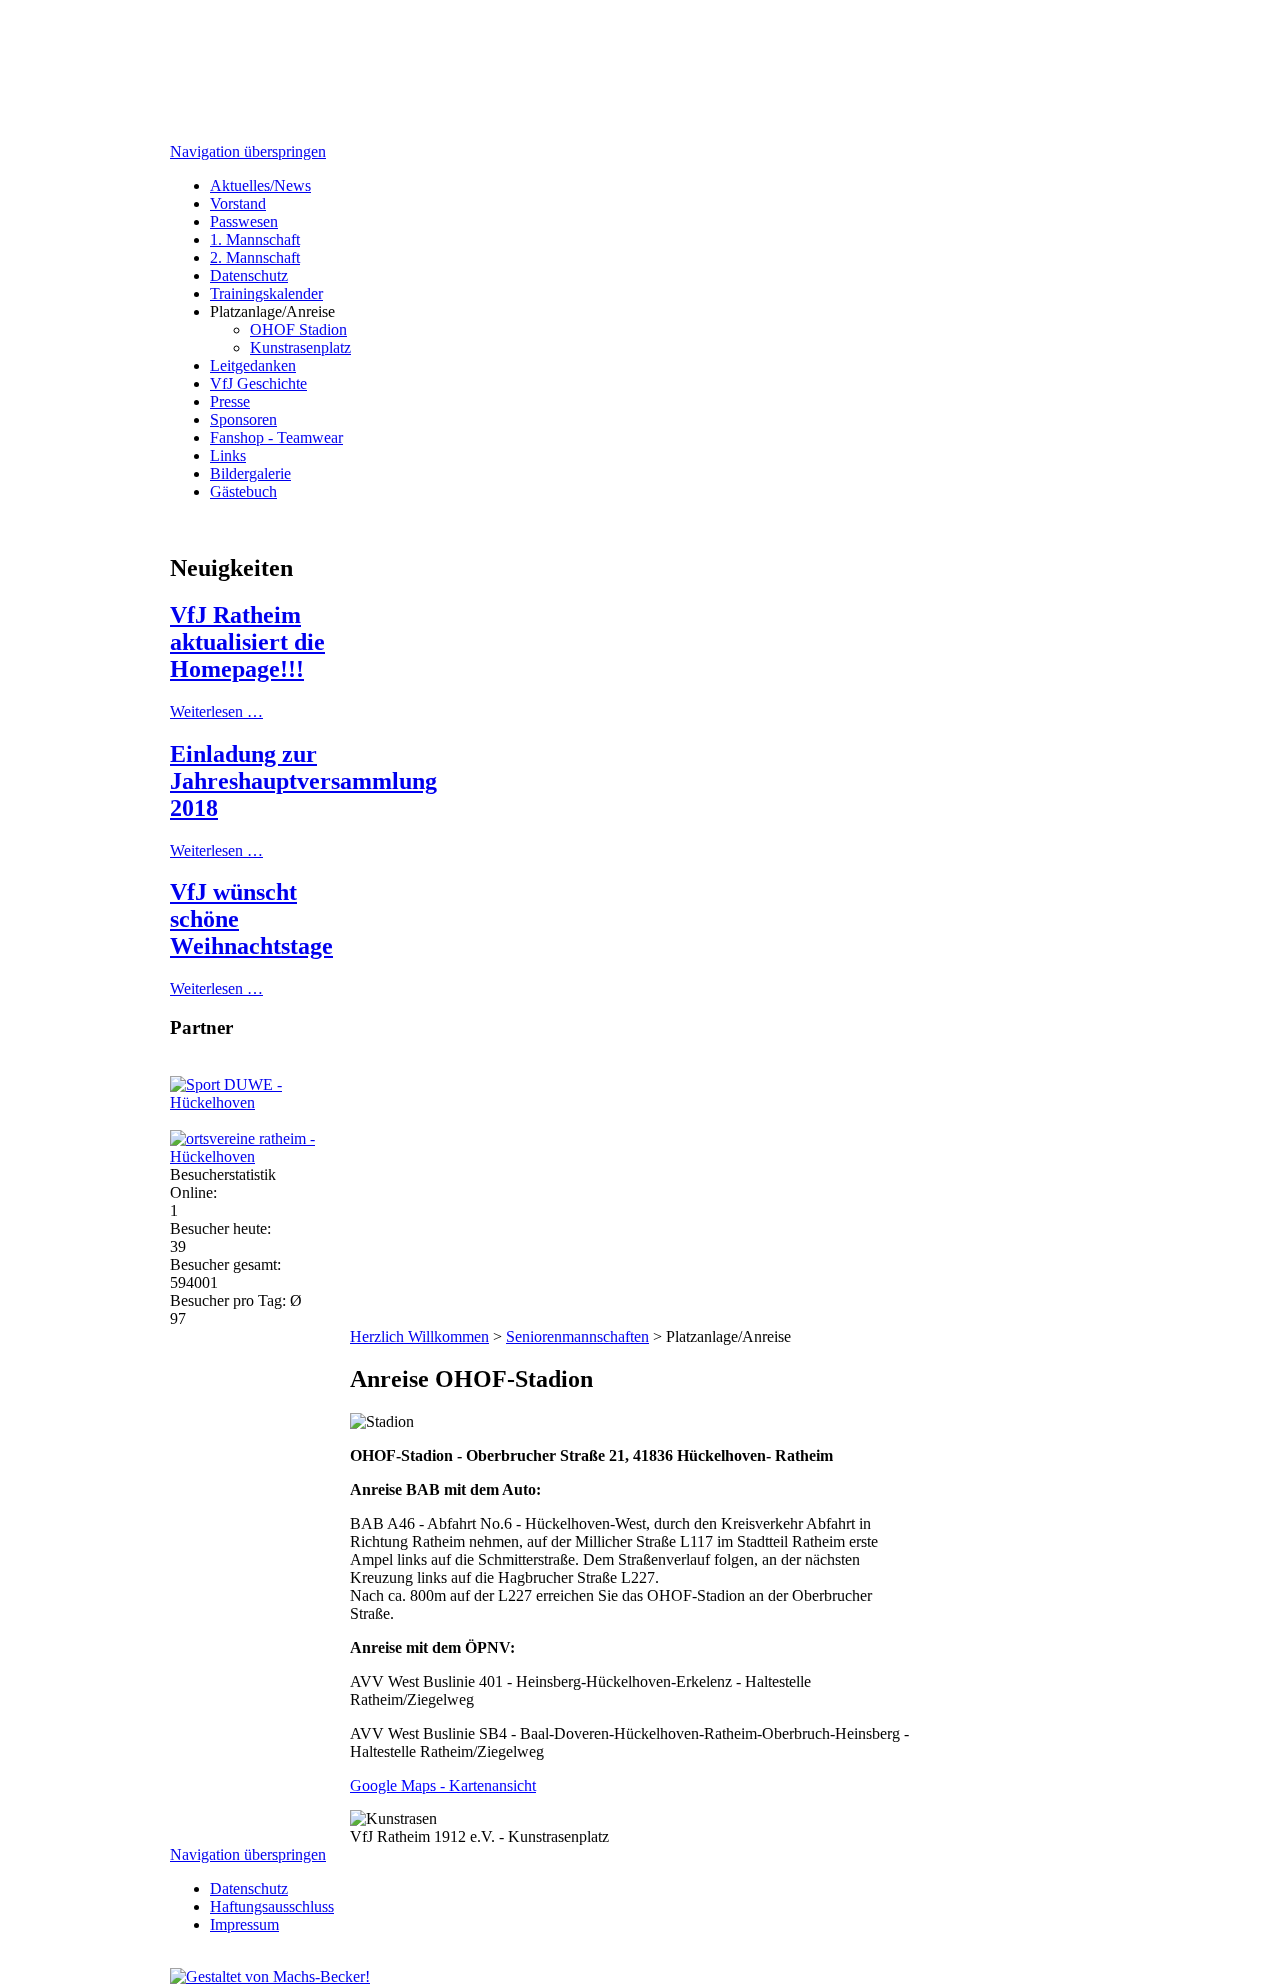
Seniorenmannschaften (577, 1336)
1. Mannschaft (255, 239)
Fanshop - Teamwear (276, 437)
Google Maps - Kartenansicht (443, 1785)
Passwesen (244, 221)
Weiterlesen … (216, 711)
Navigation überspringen (248, 151)
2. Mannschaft (255, 257)
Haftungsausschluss (272, 1906)
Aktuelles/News (260, 185)
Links (228, 455)
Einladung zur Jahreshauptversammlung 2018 (303, 781)
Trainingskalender (266, 293)
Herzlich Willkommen (419, 1336)
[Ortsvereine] (270, 1156)
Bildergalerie (250, 473)
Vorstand (238, 203)
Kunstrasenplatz (300, 347)
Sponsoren (243, 419)
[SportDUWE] (270, 1102)
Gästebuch (243, 491)
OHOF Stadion (298, 329)
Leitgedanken (253, 365)
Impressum (244, 1924)
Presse (230, 401)
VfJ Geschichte (258, 383)
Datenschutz (249, 275)
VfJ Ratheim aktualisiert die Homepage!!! (247, 642)
